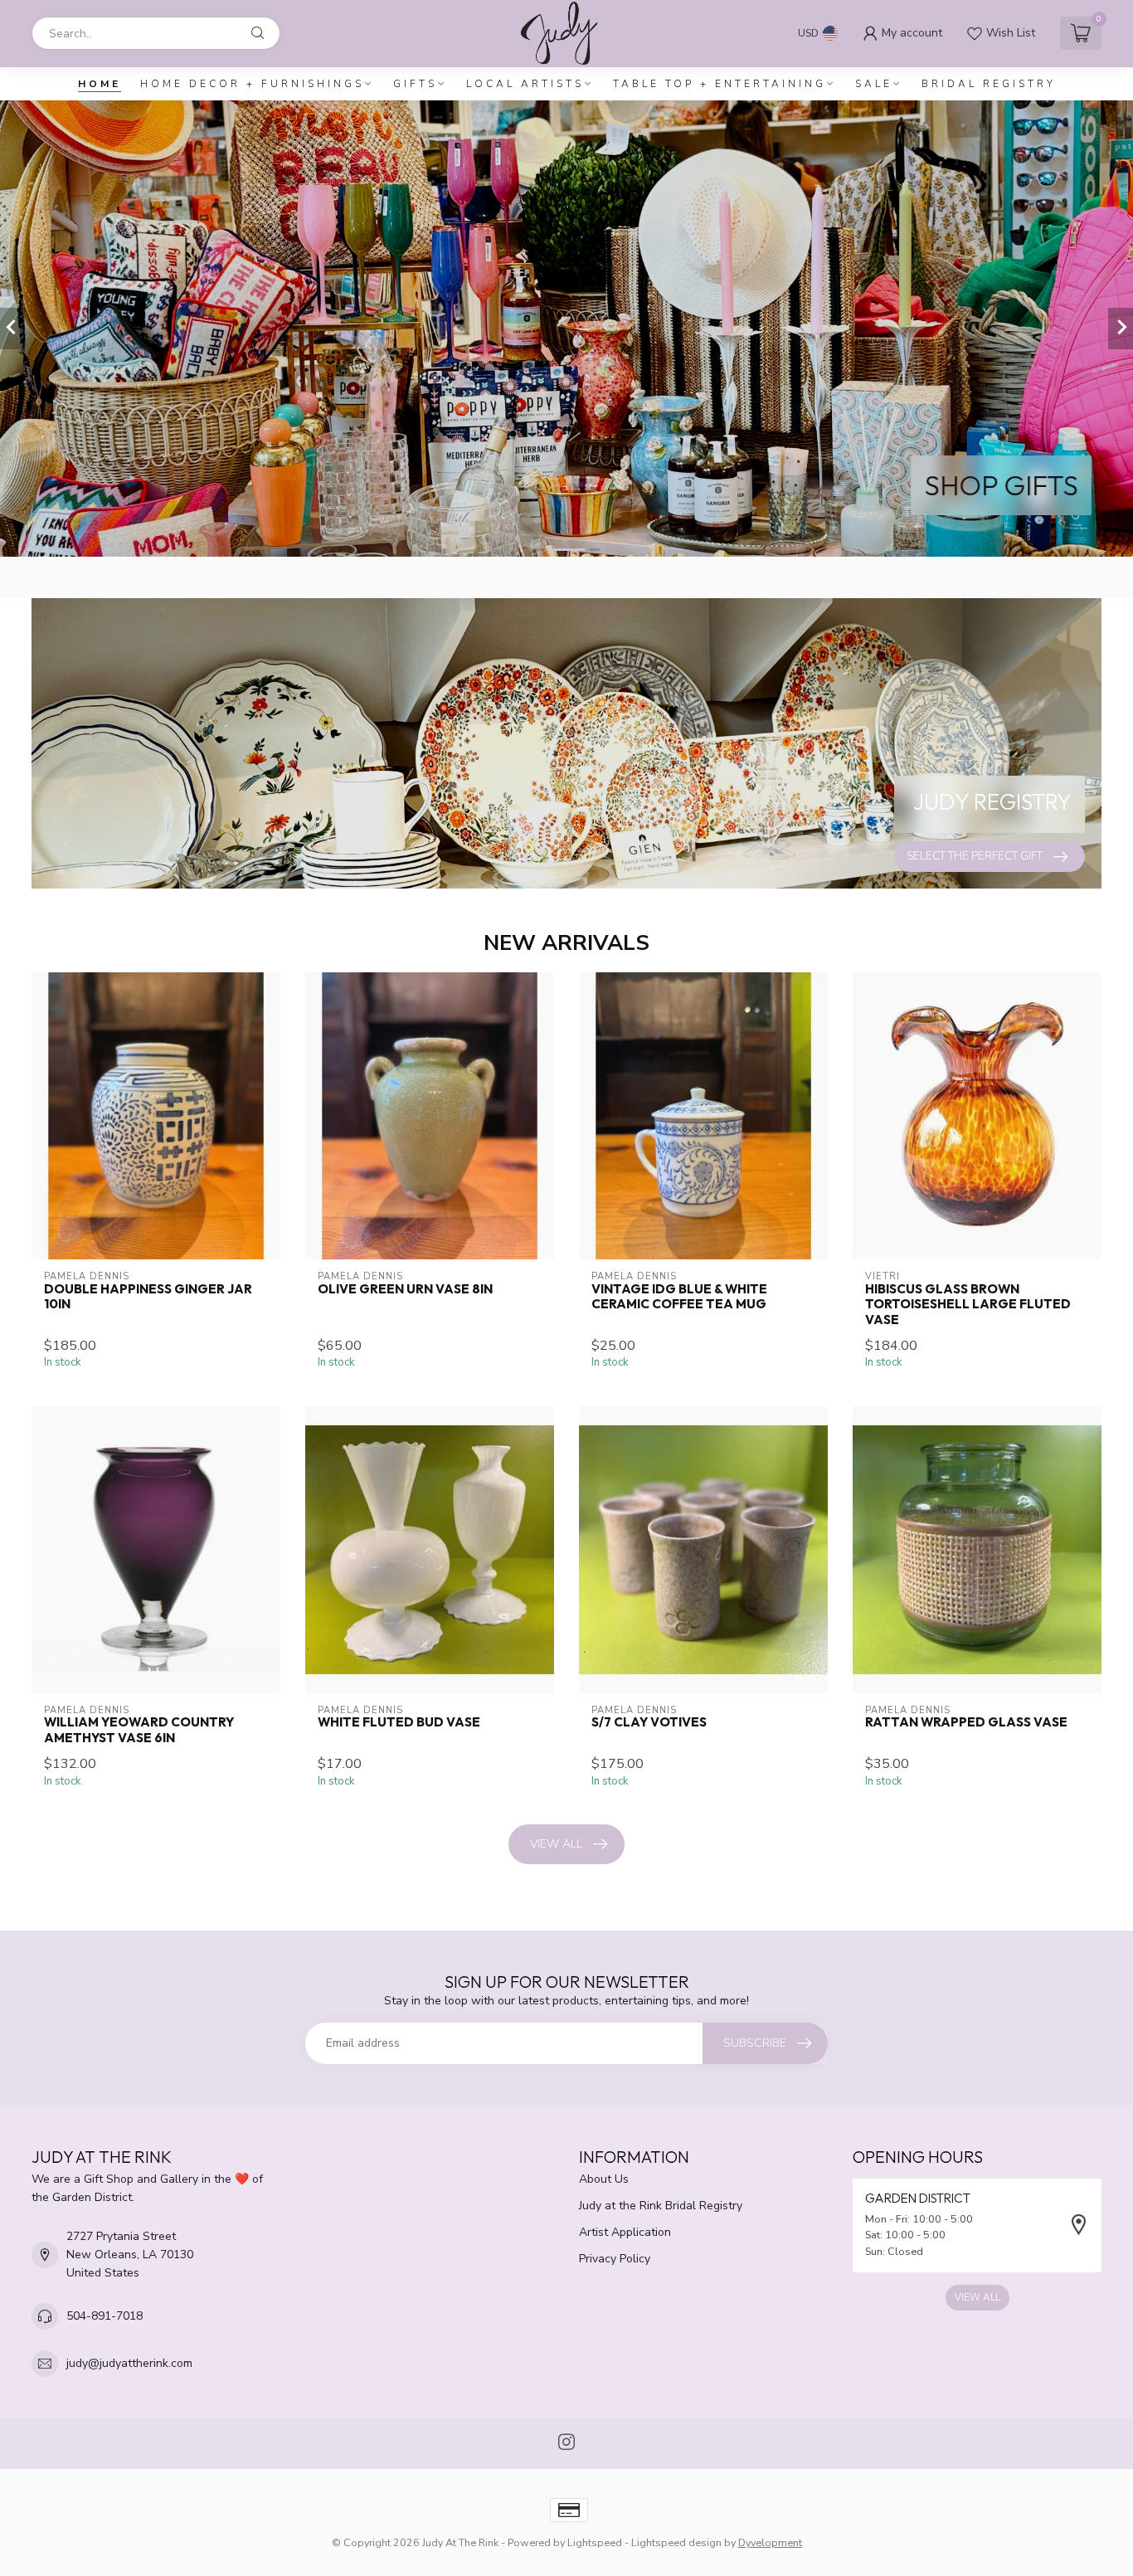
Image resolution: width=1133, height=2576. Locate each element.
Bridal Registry (989, 84)
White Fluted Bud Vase (399, 1722)
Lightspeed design (676, 2542)
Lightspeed (595, 2542)
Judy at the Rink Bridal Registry (661, 2206)
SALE (874, 84)
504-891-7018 (105, 2316)
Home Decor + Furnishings (252, 84)
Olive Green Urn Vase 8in (405, 1289)
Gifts (415, 84)
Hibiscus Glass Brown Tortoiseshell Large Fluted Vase (968, 1305)
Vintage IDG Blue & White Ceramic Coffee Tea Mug (679, 1297)
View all (556, 1844)
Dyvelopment (770, 2542)
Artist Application (625, 2232)
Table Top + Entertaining (720, 84)
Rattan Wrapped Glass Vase (966, 1722)
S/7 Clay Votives (649, 1722)
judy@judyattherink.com (129, 2363)
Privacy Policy (615, 2259)
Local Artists (525, 84)
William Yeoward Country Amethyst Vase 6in (139, 1730)
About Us (604, 2179)
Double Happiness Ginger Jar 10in (148, 1297)
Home (100, 84)
